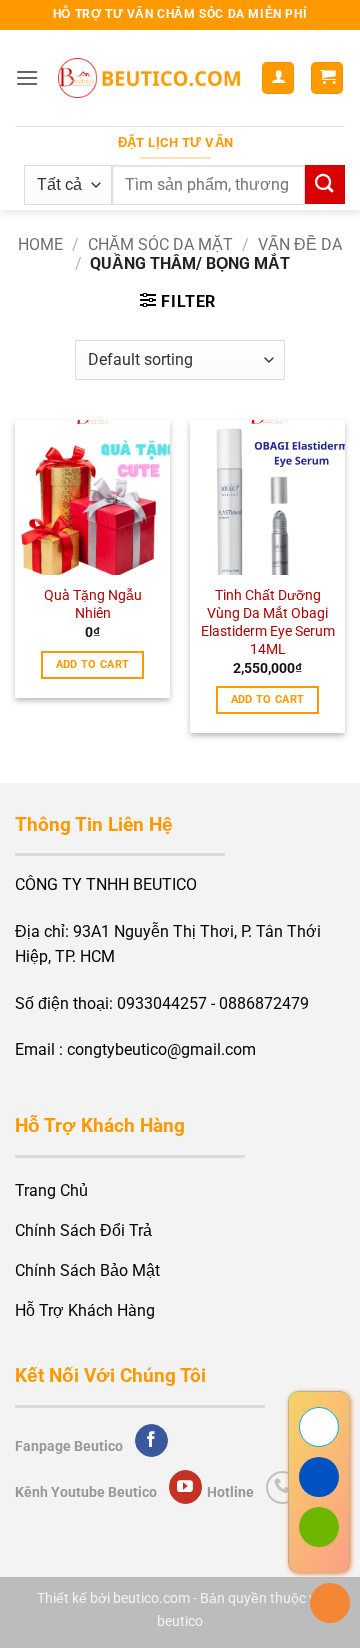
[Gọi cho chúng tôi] (282, 1487)
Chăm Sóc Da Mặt (160, 244)
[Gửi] (325, 184)
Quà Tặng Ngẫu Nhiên (93, 604)
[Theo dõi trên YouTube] (185, 1487)
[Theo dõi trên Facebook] (151, 1441)
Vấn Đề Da (300, 244)
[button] (27, 77)
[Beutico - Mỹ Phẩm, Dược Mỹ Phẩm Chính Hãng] (150, 77)
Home (40, 244)
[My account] (278, 78)
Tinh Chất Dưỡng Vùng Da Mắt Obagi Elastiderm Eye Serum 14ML (268, 621)
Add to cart (93, 664)
